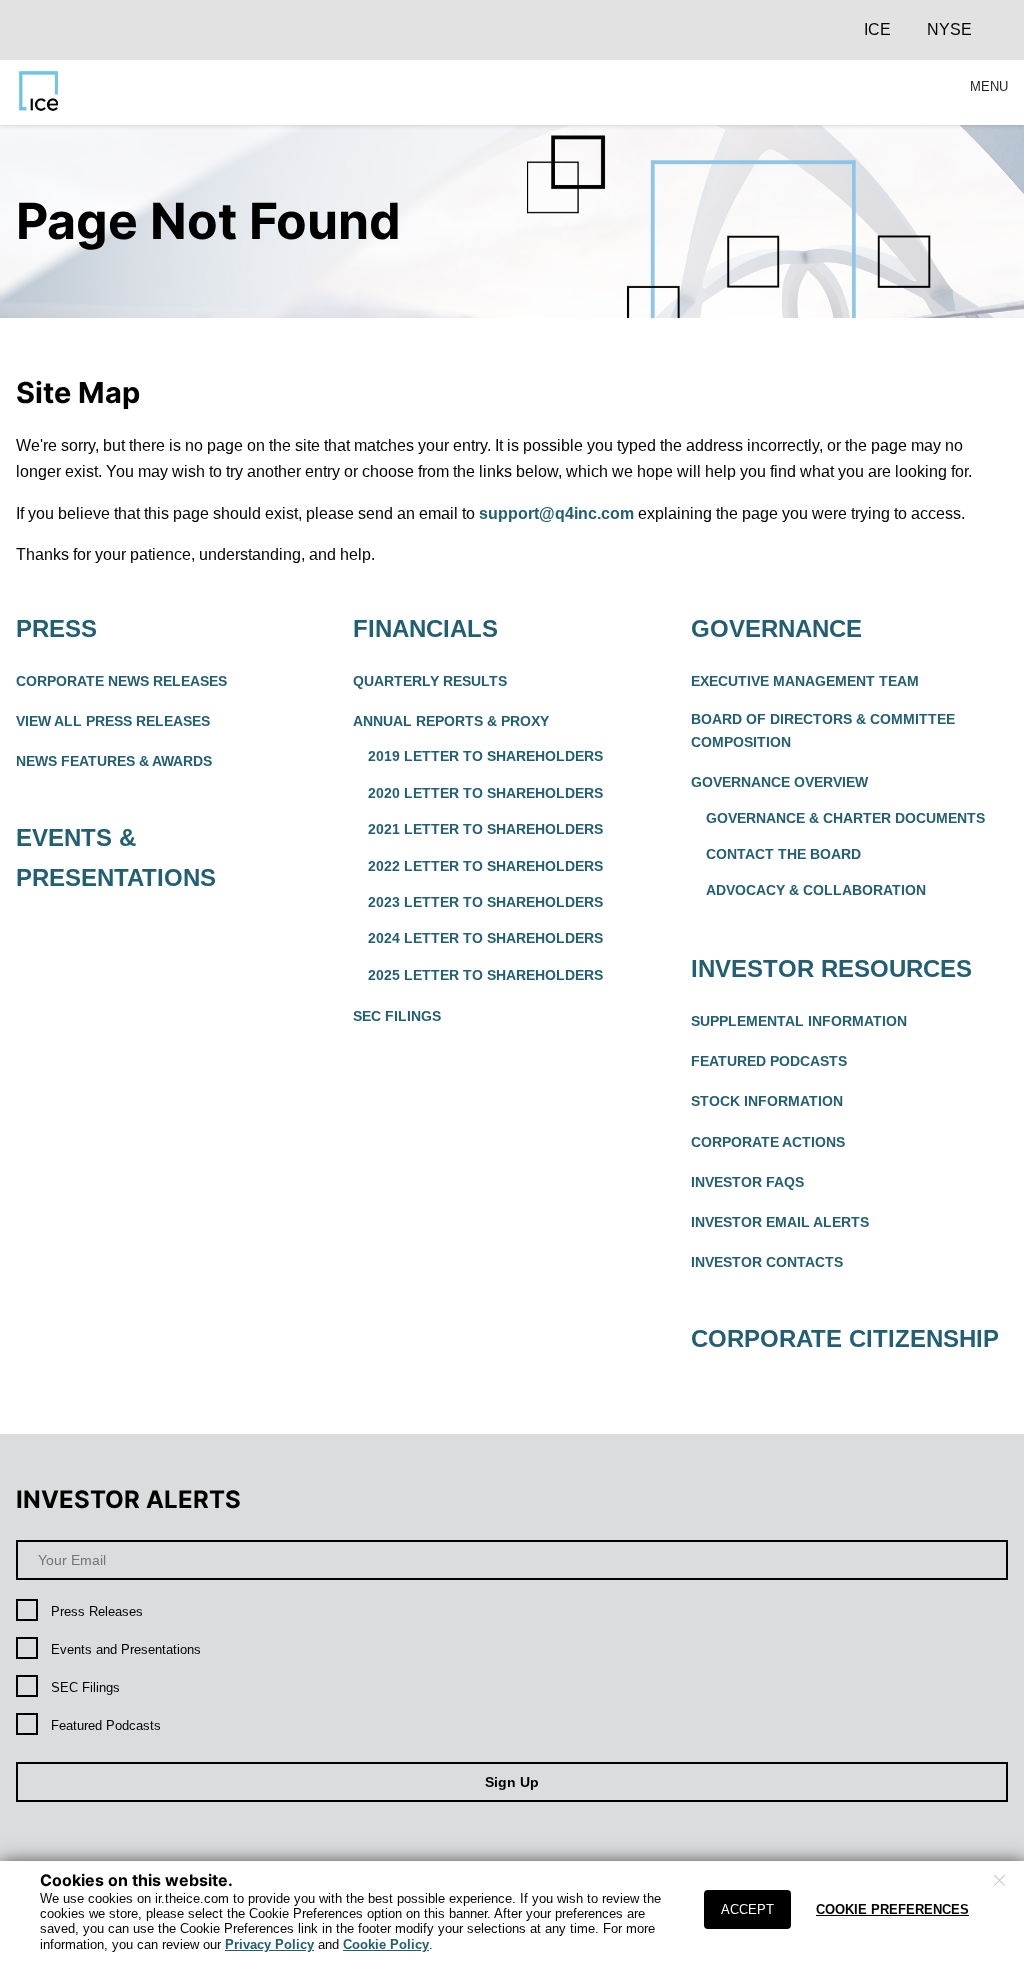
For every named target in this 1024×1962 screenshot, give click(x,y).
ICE (877, 29)
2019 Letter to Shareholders (485, 756)
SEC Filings (397, 1016)
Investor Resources (831, 968)
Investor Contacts (767, 1262)
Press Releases (97, 1611)
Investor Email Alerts (780, 1222)
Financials (425, 628)
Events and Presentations (126, 1649)
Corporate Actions (768, 1142)
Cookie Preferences (892, 1909)
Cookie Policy (386, 1944)
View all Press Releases (113, 721)
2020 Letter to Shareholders (485, 793)
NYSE (949, 29)
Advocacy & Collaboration (816, 890)
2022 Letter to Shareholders (485, 866)
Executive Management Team (805, 681)
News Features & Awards (114, 761)
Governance (776, 628)
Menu (989, 87)
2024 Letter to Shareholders (485, 938)
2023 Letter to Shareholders (485, 902)
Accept (747, 1909)
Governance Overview (779, 782)
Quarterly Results (430, 681)
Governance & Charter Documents (845, 818)
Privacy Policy (269, 1944)
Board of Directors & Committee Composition (823, 730)
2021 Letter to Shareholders (485, 829)
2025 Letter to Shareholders (485, 975)
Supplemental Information (799, 1021)
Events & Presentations (116, 857)
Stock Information (767, 1101)
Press (56, 628)
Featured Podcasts (769, 1061)
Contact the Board (783, 854)
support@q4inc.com (556, 513)
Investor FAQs (747, 1182)
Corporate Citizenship (845, 1338)
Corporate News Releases (121, 681)
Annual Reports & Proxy (451, 721)
